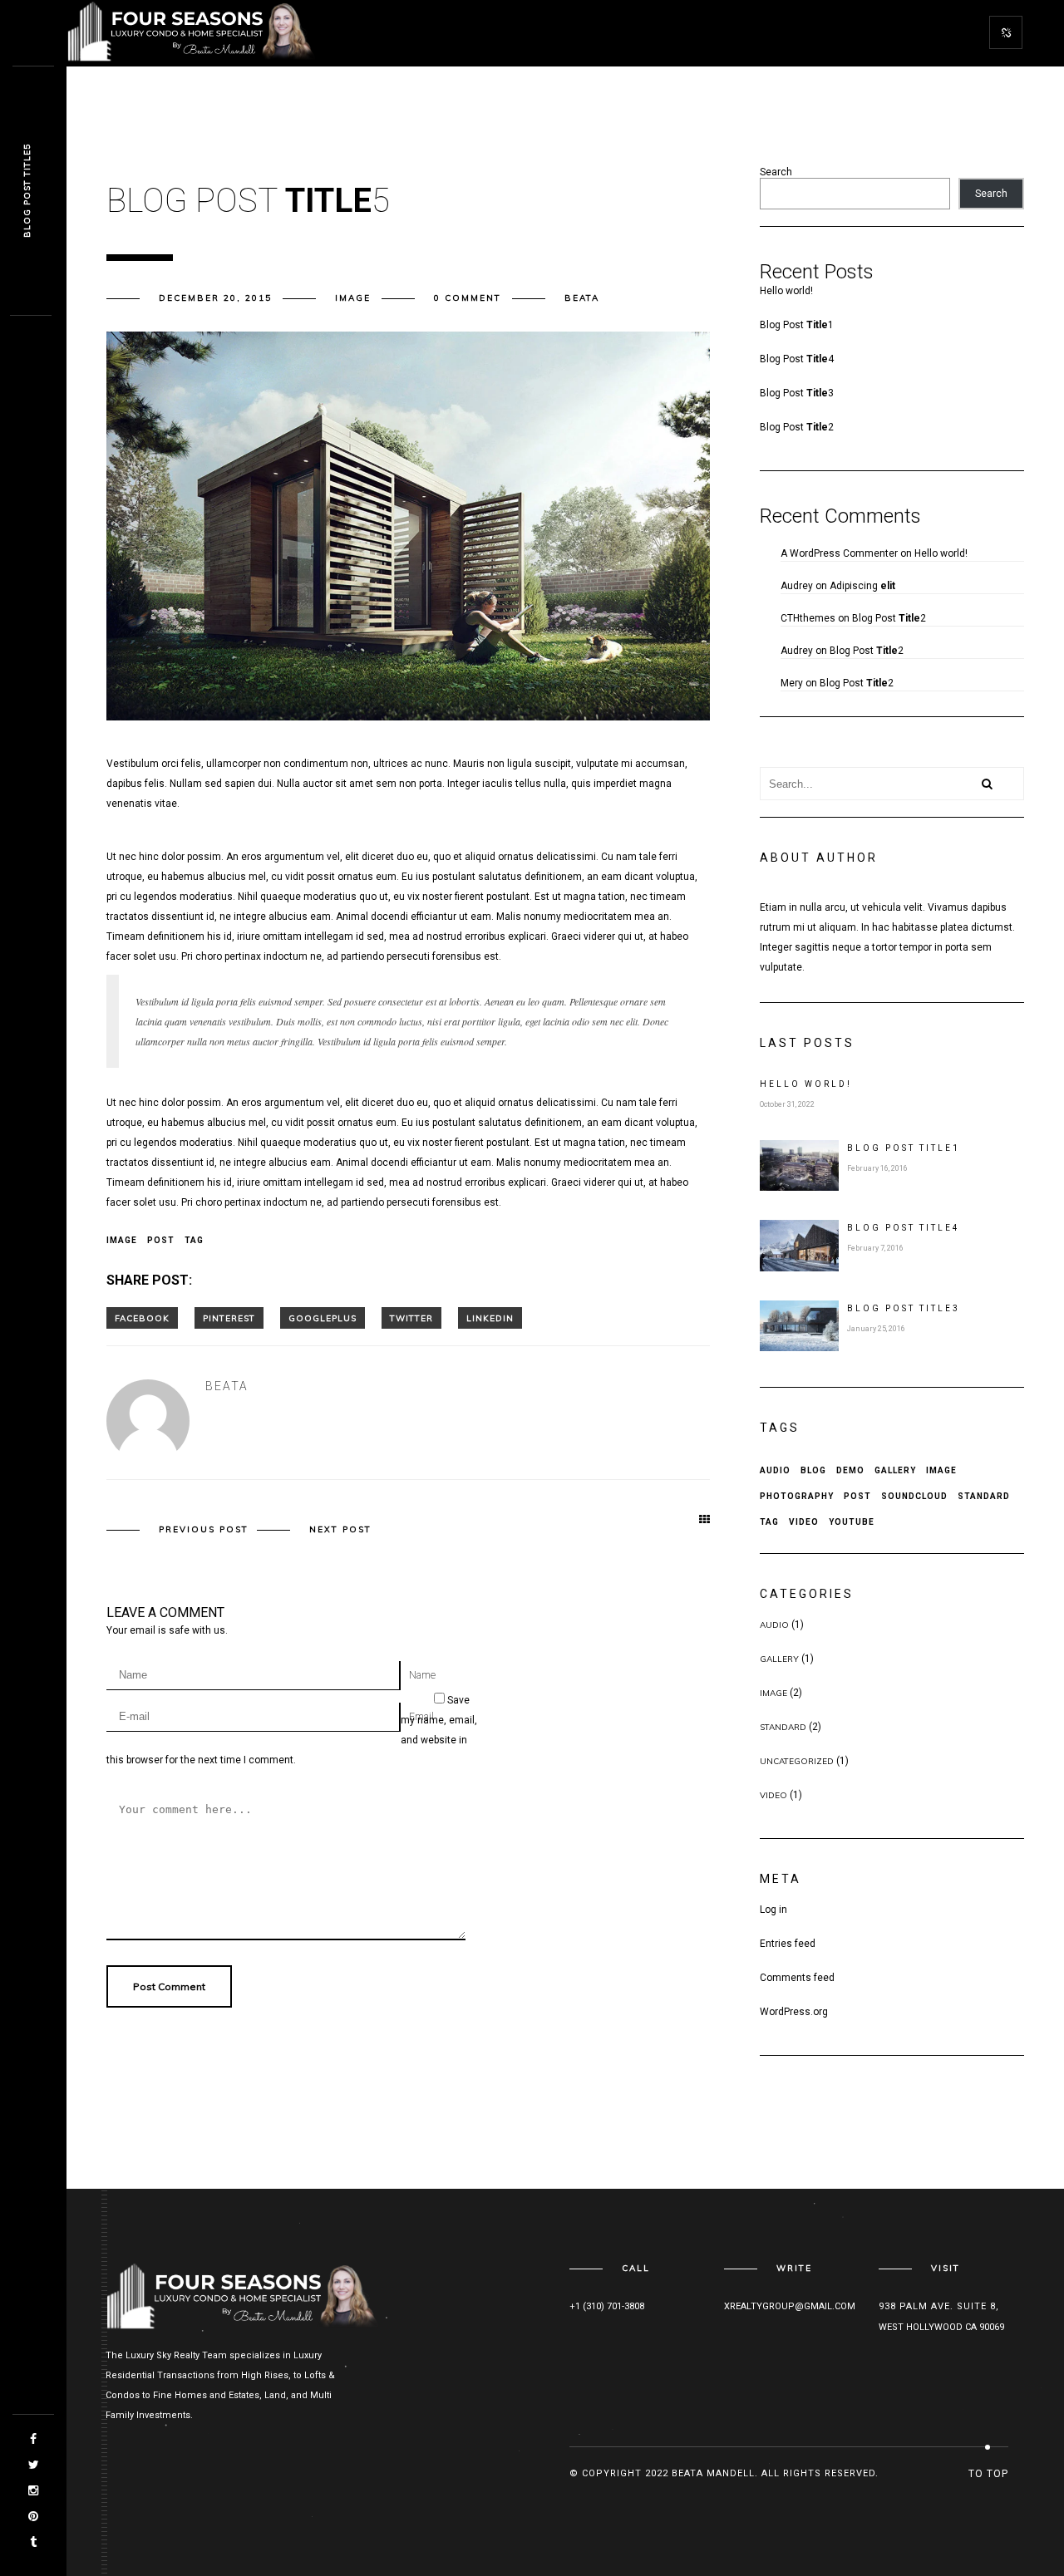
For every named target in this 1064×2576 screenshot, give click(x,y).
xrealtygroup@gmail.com (790, 2306)
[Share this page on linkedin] (490, 1318)
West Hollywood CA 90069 (941, 2327)
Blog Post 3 (797, 393)
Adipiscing (862, 586)
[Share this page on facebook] (142, 1318)
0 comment (468, 298)
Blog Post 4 (797, 359)
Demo (850, 1470)
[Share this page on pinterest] (229, 1318)
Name (422, 1675)
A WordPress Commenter (839, 553)
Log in (773, 1910)
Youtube (852, 1522)
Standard (984, 1496)
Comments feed (797, 1978)
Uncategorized (797, 1761)
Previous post (204, 1529)
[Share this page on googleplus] (323, 1318)
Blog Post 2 (797, 427)
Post (161, 1240)
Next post (340, 1529)
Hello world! (786, 291)
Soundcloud (914, 1496)
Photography (797, 1496)
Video (804, 1522)
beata (582, 298)
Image (353, 298)
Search (776, 172)
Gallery (895, 1470)
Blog (813, 1470)
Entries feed (788, 1944)
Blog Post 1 (797, 325)
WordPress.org (794, 2012)
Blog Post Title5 (27, 192)
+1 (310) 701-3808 (607, 2306)
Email (421, 1717)
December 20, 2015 (215, 298)
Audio (775, 1470)
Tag (194, 1240)
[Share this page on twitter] (411, 1318)
